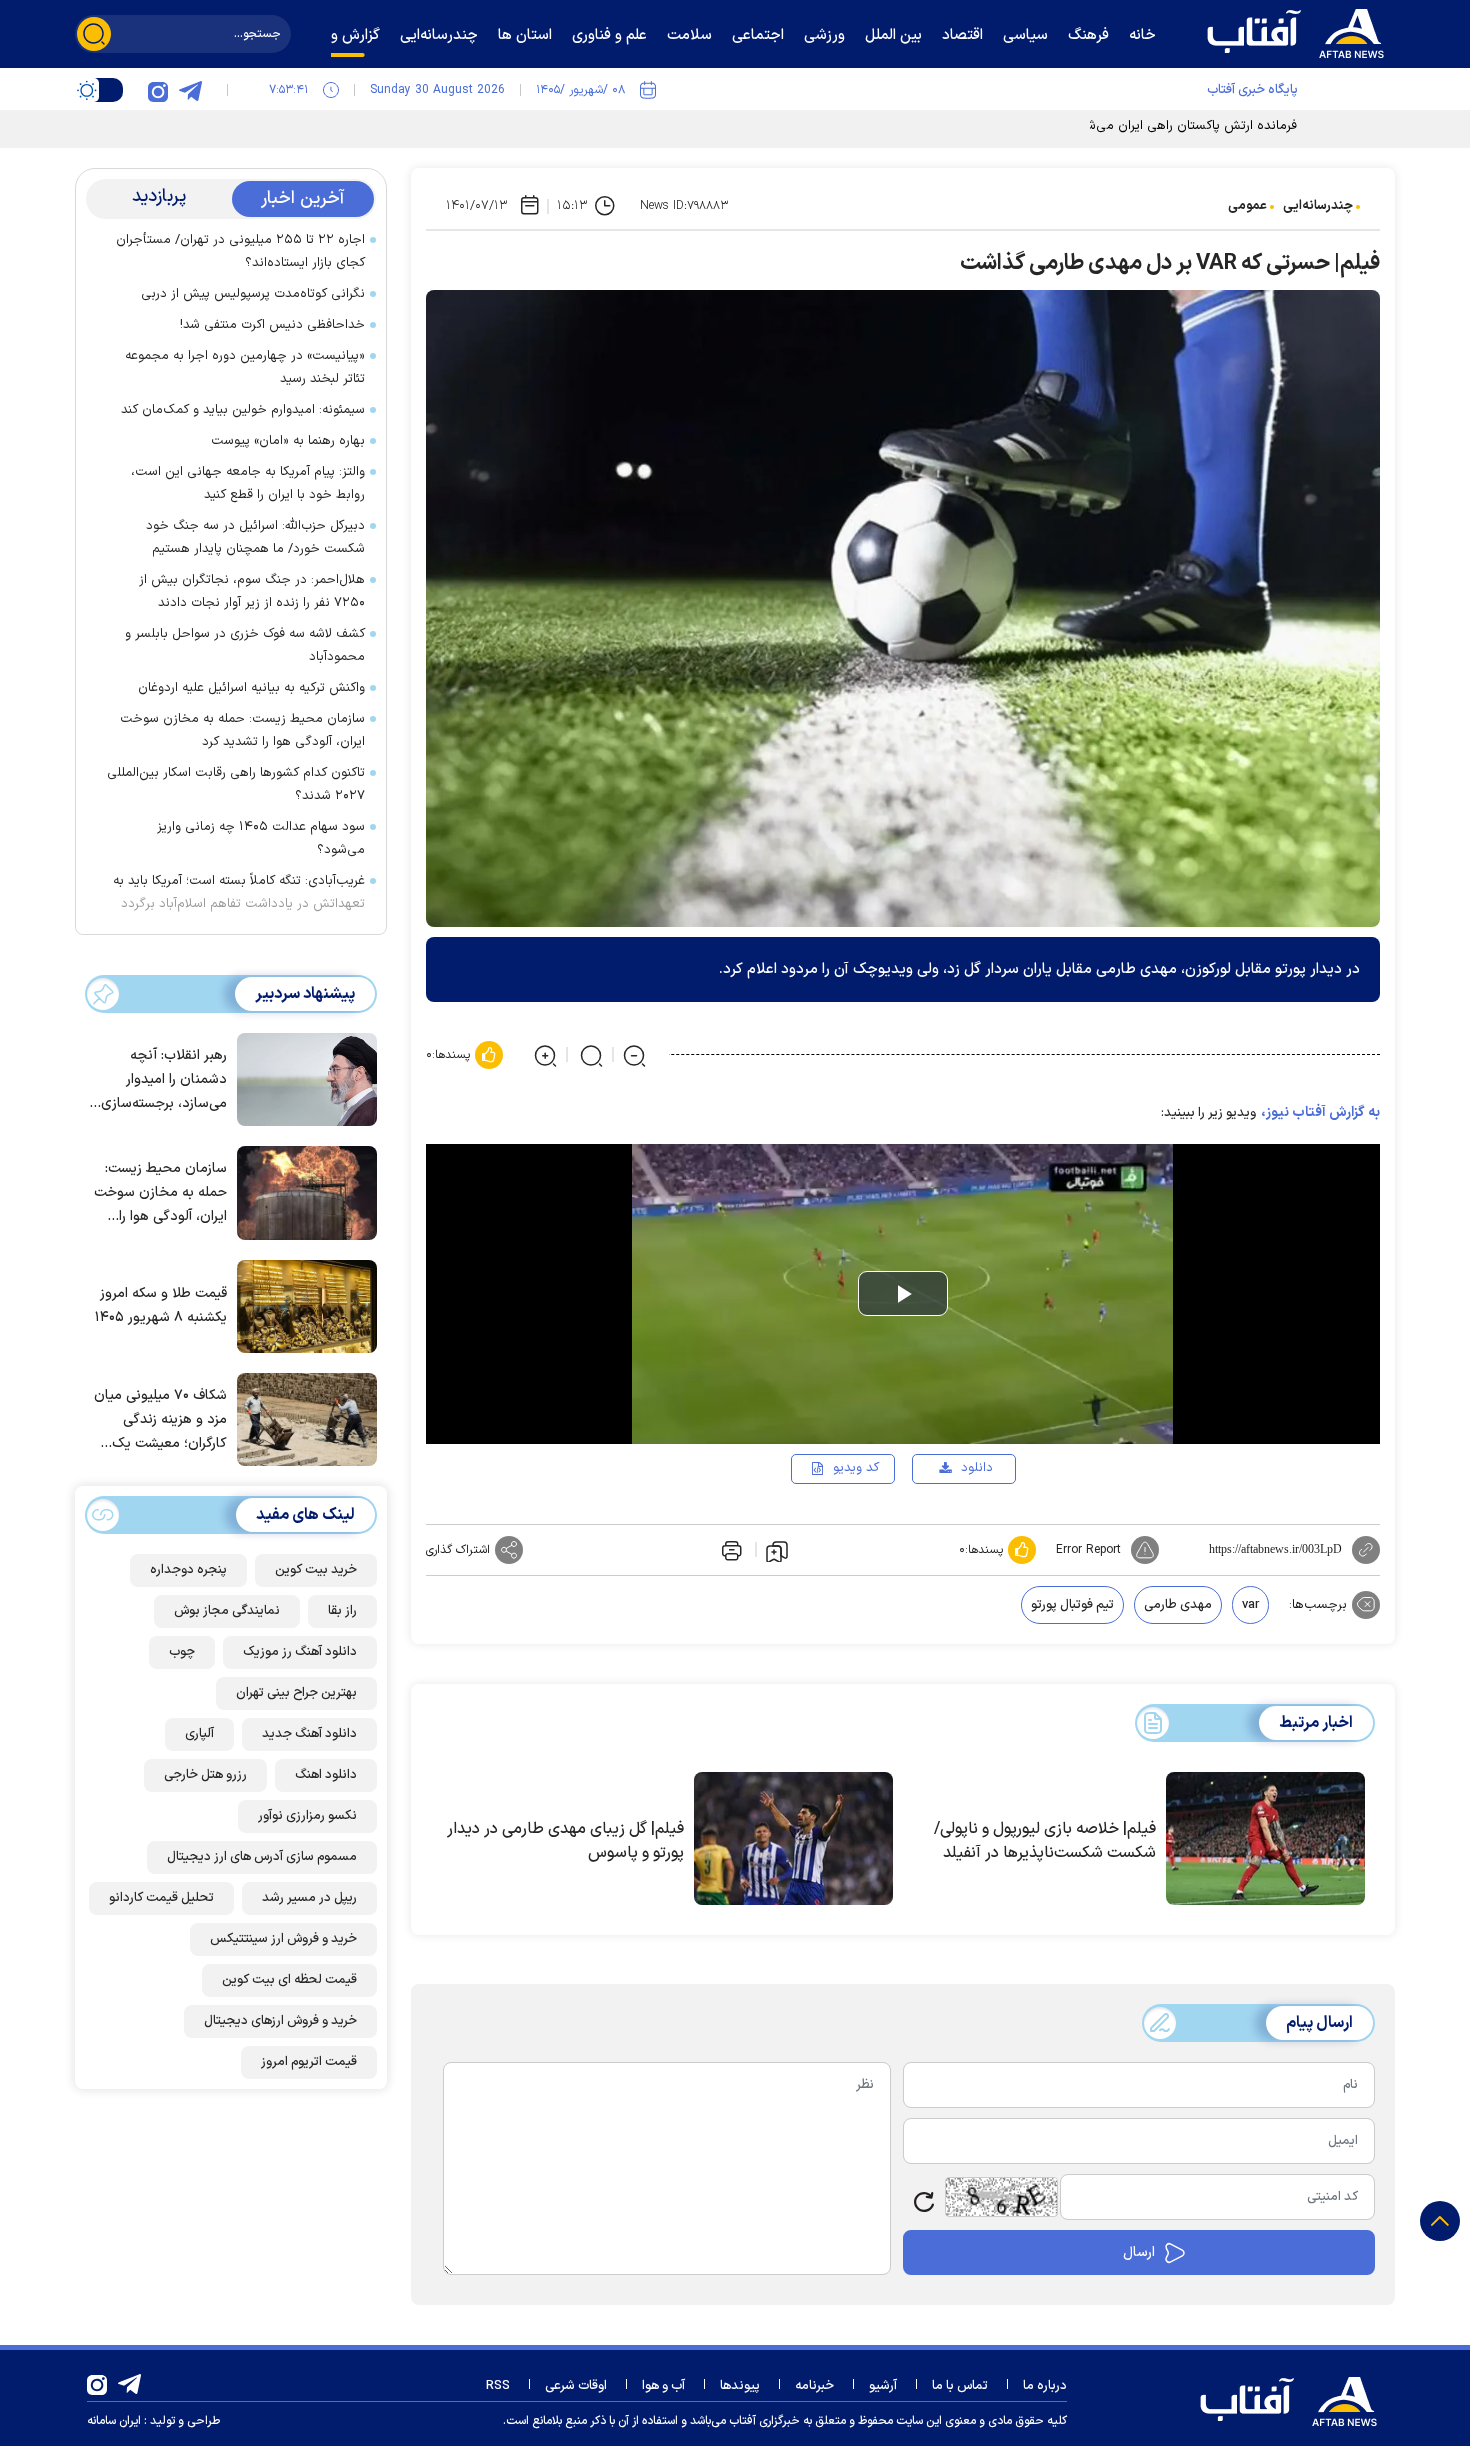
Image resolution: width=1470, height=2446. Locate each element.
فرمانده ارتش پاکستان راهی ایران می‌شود (1185, 126)
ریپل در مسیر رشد (309, 1898)
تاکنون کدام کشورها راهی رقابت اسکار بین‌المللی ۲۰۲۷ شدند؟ (236, 784)
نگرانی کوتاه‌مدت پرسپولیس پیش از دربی (253, 294)
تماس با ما (960, 2386)
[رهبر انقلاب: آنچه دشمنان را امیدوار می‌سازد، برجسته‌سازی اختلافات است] (302, 1078)
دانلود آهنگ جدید (309, 1734)
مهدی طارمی (1178, 1605)
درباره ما (1045, 2386)
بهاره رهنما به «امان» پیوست (288, 441)
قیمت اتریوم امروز (309, 2062)
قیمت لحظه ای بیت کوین (289, 1980)
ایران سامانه (114, 2421)
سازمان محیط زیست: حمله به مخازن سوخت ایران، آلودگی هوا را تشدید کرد (242, 730)
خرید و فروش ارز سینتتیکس (283, 1939)
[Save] (777, 1550)
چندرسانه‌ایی (1318, 206)
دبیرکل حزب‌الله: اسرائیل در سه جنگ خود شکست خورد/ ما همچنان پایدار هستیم (255, 537)
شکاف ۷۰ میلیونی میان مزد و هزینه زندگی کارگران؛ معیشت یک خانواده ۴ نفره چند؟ (160, 1420)
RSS (498, 2386)
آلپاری (199, 1734)
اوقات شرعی (576, 2386)
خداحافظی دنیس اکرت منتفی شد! (272, 325)
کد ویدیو (856, 1468)
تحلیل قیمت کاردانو (161, 1898)
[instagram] (158, 90)
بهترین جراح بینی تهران (296, 1693)
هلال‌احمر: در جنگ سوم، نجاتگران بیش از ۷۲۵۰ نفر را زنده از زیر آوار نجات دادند (252, 591)
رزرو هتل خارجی (205, 1775)
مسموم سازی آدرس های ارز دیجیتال (262, 1857)
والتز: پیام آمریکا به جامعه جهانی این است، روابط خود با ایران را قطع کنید (248, 483)
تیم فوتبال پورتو (1072, 1605)
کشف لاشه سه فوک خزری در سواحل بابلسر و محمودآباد (245, 645)
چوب (182, 1652)
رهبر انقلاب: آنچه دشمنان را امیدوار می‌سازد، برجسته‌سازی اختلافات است (164, 1080)
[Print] (730, 1550)
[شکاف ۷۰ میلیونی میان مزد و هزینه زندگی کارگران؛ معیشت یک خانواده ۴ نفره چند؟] (302, 1418)
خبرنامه (814, 2386)
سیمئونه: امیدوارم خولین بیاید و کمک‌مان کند (243, 410)
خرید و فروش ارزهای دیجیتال (280, 2021)
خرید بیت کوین (316, 1570)
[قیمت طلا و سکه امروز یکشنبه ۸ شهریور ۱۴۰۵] (302, 1305)
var (1250, 1605)
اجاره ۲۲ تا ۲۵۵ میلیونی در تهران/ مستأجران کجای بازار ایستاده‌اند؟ (240, 251)
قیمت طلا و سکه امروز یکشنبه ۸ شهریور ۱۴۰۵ (161, 1305)
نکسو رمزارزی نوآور (307, 1816)
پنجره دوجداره (188, 1570)
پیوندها (740, 2386)
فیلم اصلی (945, 1526)
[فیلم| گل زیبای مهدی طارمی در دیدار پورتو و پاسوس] (793, 1839)
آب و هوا (663, 2386)
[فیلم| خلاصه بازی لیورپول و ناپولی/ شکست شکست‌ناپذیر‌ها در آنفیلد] (1265, 1839)
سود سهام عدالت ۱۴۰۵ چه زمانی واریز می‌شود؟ (261, 838)
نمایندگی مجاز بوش (227, 1611)
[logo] (1300, 31)
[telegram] (190, 90)
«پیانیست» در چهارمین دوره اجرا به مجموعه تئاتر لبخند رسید (245, 367)
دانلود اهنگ (326, 1775)
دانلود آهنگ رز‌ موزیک (300, 1652)
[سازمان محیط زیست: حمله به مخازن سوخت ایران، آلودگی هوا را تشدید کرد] (302, 1191)
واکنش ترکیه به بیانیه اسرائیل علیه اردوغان (251, 688)
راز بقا (342, 1611)
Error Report (1088, 1550)
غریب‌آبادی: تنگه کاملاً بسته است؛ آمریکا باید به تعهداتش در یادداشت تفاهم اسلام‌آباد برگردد (239, 892)
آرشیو (883, 2386)
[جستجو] (94, 34)
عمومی (1247, 206)
